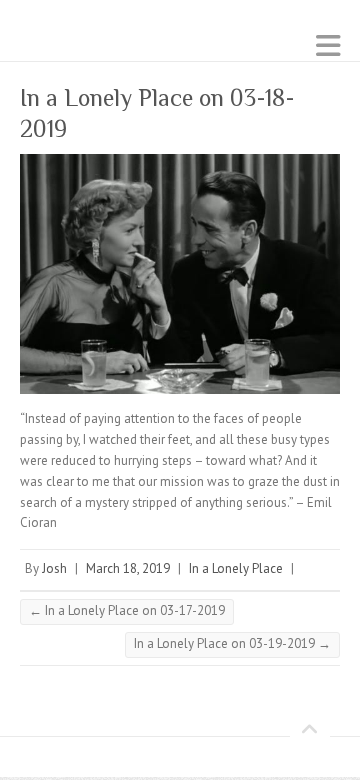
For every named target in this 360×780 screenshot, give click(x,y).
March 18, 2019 (128, 568)
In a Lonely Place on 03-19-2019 (232, 643)
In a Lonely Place (236, 568)
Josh (54, 568)
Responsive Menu (328, 45)
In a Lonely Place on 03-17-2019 (127, 610)
